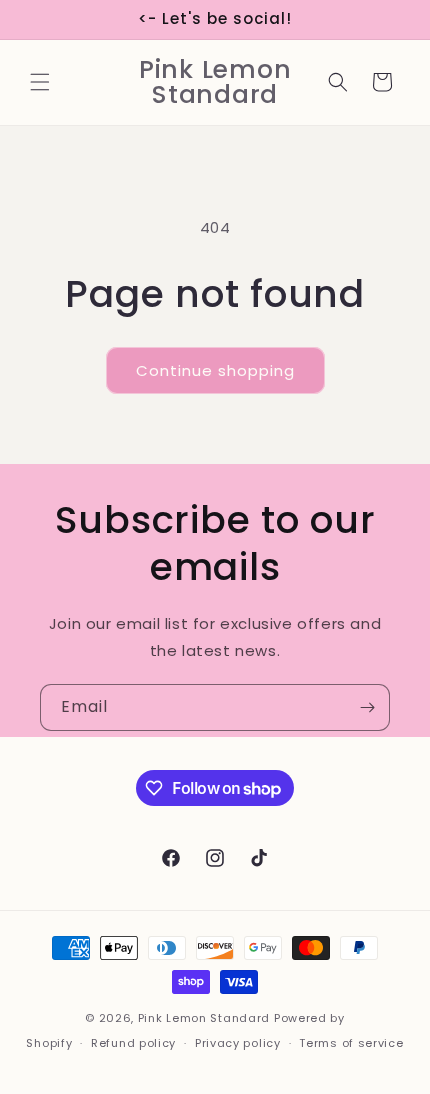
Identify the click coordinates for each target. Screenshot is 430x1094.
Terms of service (351, 1043)
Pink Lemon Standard (204, 1018)
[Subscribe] (367, 707)
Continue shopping (215, 370)
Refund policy (133, 1043)
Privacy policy (238, 1043)
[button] (40, 82)
